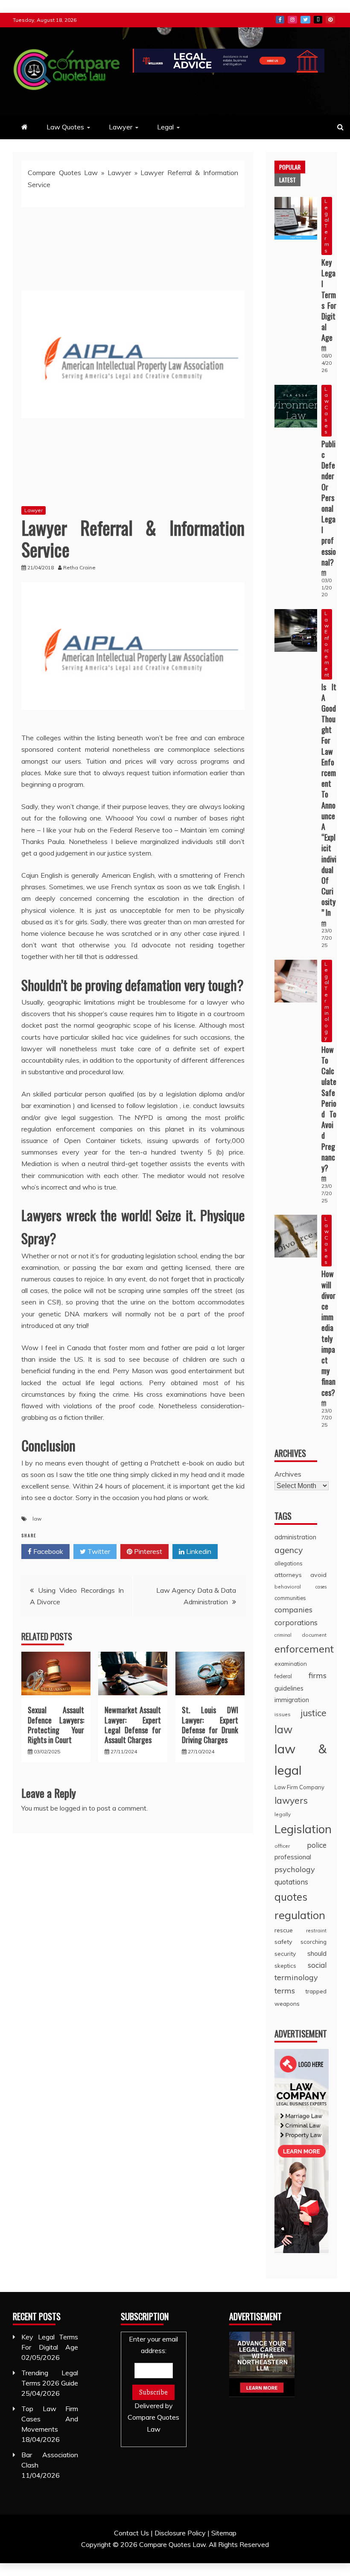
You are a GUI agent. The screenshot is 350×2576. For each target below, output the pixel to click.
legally (283, 1814)
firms (318, 1675)
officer (282, 1846)
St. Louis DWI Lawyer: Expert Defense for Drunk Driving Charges (210, 1725)
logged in (73, 1808)
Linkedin (198, 1551)
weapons (287, 2003)
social (317, 1965)
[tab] (290, 167)
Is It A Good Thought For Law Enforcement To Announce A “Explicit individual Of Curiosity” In (329, 800)
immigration (292, 1700)
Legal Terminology (327, 1001)
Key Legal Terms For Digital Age (329, 300)
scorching (314, 1942)
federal (283, 1676)
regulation (300, 1915)
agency (289, 1550)
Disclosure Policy (180, 2533)
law (37, 1519)
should (317, 1953)
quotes (291, 1897)
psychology (295, 1869)
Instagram (292, 20)
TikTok (318, 20)
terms (285, 1991)
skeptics (285, 1966)
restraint (316, 1930)
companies (293, 1609)
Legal (165, 127)
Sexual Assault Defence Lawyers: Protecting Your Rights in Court (56, 1725)
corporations (296, 1622)
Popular (290, 167)
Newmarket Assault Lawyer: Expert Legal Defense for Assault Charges (133, 1725)
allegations (289, 1563)
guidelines (289, 1688)
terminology (296, 1977)
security (285, 1953)
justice (314, 1713)
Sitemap (224, 2533)
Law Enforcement (327, 644)
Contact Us (131, 2533)
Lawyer (121, 127)
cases (321, 1587)
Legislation (303, 1829)
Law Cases (327, 410)
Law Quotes (65, 127)
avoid (318, 1575)
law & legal (300, 1759)
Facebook (280, 20)
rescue (284, 1930)
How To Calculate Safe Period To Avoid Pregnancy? (329, 1109)
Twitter (305, 20)
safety (283, 1942)
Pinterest (330, 20)
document (314, 1635)
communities (290, 1598)
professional (293, 1857)
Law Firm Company (299, 1787)
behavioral (288, 1587)
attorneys (288, 1575)
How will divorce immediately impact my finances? (328, 1333)
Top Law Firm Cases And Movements (50, 2419)
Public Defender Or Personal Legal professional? (329, 503)
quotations (291, 1882)
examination (291, 1664)
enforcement (304, 1649)
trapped (316, 1991)
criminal (283, 1635)
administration (295, 1537)
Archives (288, 1474)
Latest (287, 180)
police (317, 1845)
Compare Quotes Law (63, 173)
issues (283, 1714)
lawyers (291, 1800)
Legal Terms (327, 226)
